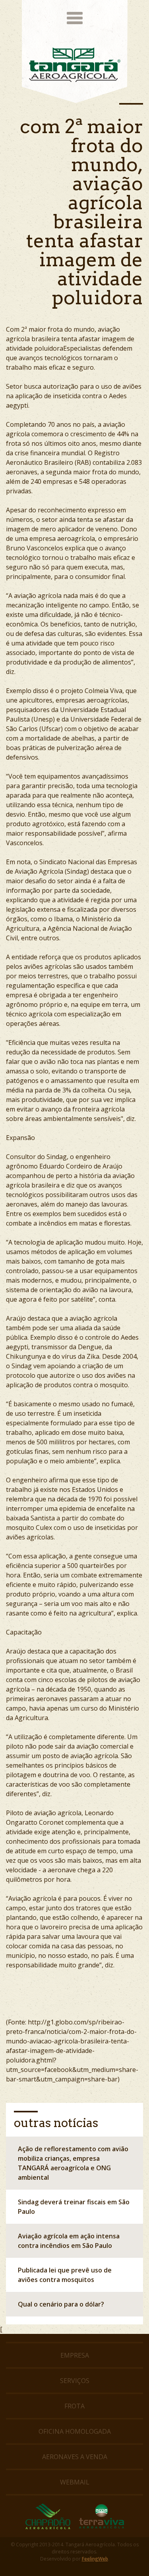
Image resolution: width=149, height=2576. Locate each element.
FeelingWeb (95, 2559)
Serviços (75, 2381)
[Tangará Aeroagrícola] (75, 65)
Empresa (75, 2355)
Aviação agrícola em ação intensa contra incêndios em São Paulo (69, 2241)
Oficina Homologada (75, 2431)
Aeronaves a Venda (75, 2457)
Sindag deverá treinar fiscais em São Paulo (74, 2207)
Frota (74, 2406)
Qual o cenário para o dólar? (61, 2304)
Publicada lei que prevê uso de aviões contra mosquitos (65, 2275)
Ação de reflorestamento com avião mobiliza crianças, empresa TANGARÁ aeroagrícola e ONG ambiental (73, 2163)
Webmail (75, 2482)
